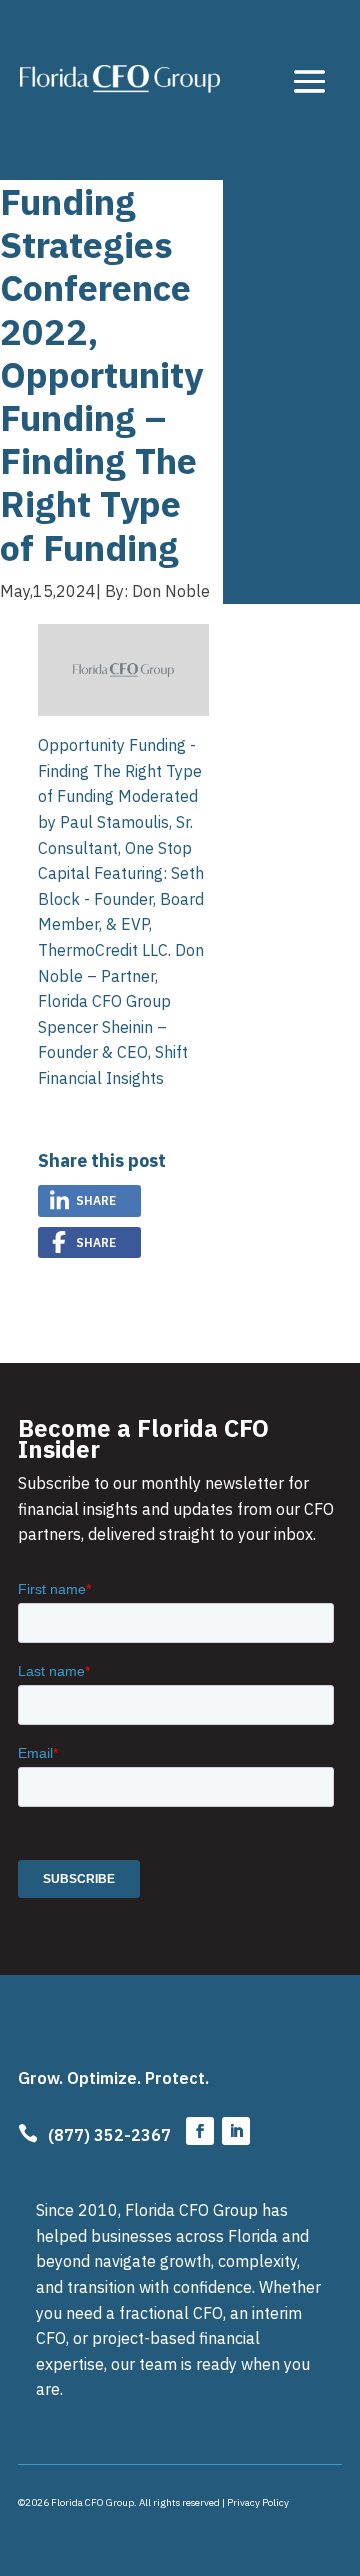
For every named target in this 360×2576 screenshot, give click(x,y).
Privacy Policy (258, 2502)
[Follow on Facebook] (200, 2131)
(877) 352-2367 (109, 2135)
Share (96, 1200)
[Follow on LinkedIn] (236, 2131)
